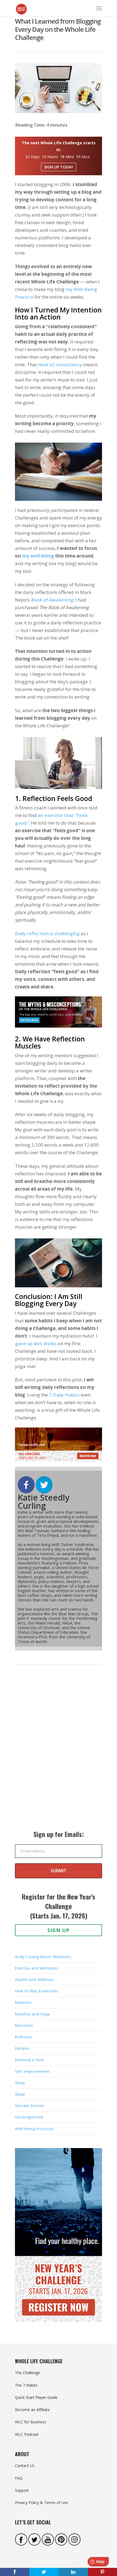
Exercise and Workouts (37, 1968)
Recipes (22, 2048)
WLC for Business (31, 2422)
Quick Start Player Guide (36, 2397)
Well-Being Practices (34, 2129)
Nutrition (24, 2025)
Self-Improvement (32, 2071)
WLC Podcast (27, 2434)
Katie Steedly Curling (44, 1502)
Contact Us (25, 2466)
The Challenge (27, 2373)
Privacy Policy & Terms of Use (42, 2503)
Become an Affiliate (32, 2410)
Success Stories (29, 2106)
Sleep (20, 2083)
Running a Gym (30, 2060)
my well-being (38, 556)
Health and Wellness (34, 1979)
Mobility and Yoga (32, 2014)
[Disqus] (59, 1753)
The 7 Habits (26, 2385)
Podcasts (24, 2037)
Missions (23, 2002)
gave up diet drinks (36, 1343)
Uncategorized (29, 2117)
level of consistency (60, 364)
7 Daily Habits (64, 1395)
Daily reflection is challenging (47, 933)
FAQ (19, 2478)
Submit (59, 1871)
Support (22, 2490)
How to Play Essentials (36, 1991)
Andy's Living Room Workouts (43, 1957)
